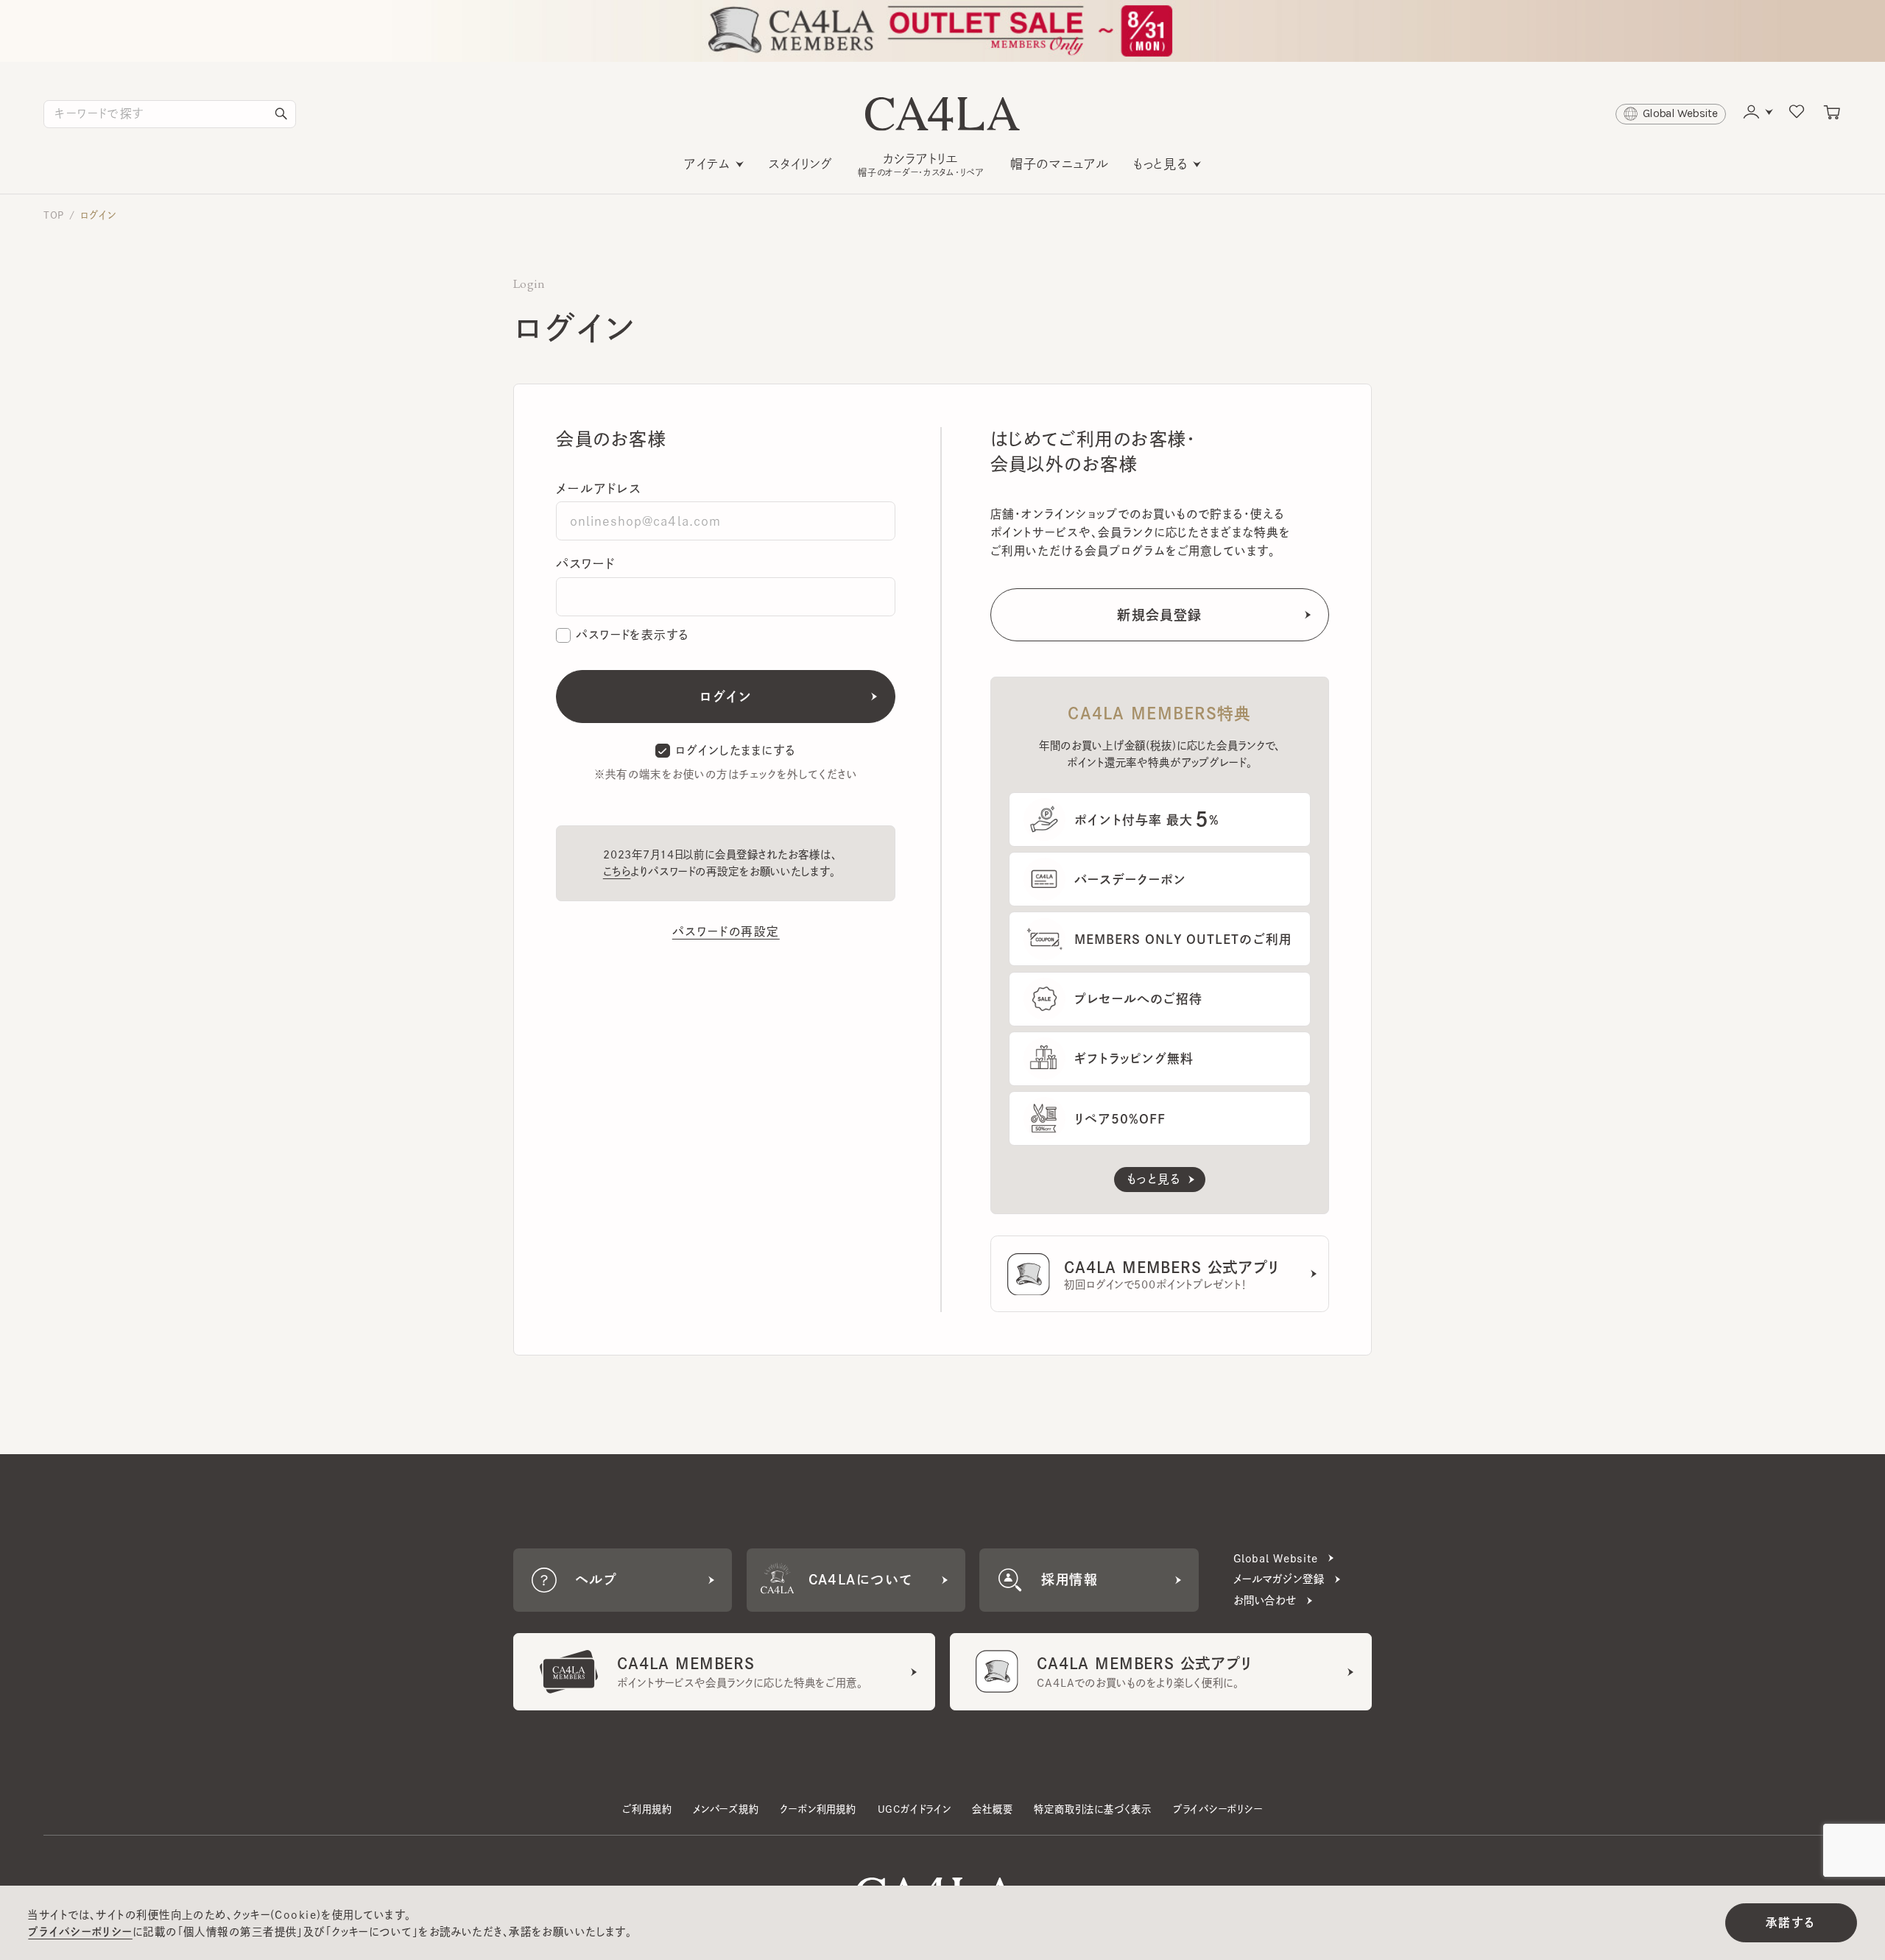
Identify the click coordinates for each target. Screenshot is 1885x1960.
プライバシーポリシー (1218, 1809)
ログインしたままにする (736, 750)
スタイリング (801, 164)
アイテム (707, 164)
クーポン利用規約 (818, 1809)
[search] (281, 114)
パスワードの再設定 (726, 931)
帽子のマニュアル (1060, 164)
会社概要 (992, 1809)
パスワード (585, 564)
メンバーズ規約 (726, 1809)
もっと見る (1160, 164)
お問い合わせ (1265, 1600)
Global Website (1276, 1558)
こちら (617, 871)
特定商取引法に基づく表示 (1093, 1809)
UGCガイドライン (915, 1809)
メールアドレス (599, 489)
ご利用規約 (647, 1809)
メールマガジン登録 (1279, 1579)
